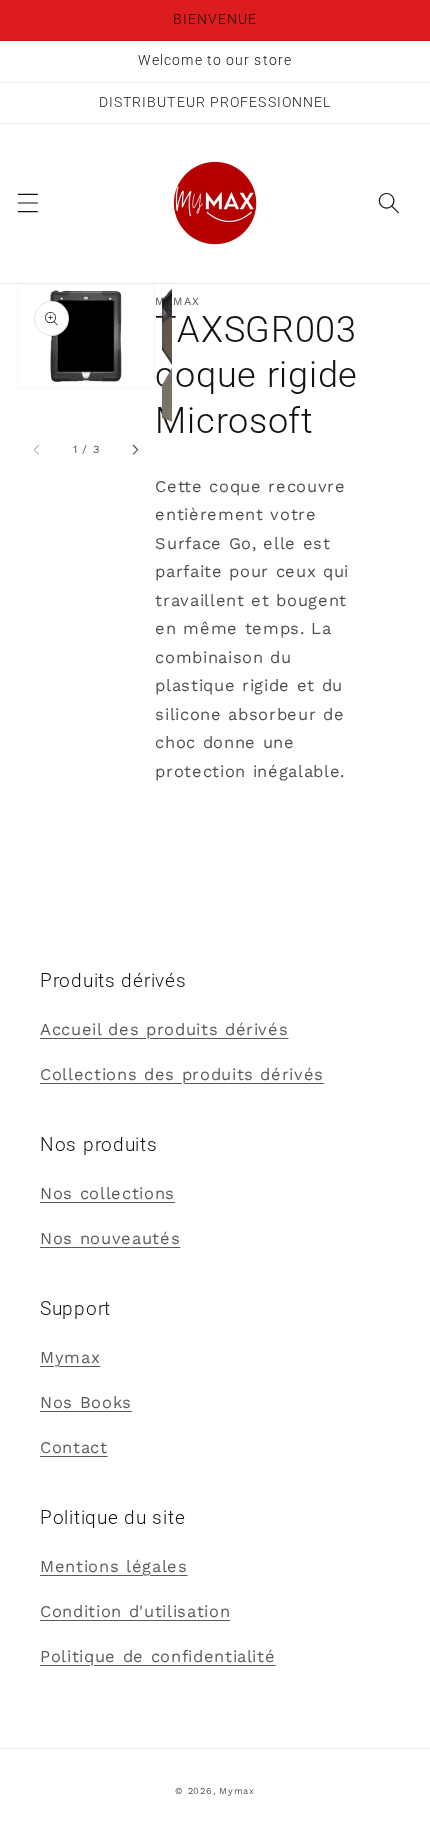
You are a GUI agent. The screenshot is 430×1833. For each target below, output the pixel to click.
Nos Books (86, 1402)
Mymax (70, 1357)
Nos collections (107, 1193)
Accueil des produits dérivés (164, 1029)
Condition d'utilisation (135, 1611)
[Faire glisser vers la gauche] (37, 450)
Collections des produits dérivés (182, 1074)
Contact (74, 1447)
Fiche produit (213, 816)
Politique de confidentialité (157, 1656)
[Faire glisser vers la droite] (135, 450)
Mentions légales (114, 1566)
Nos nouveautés (110, 1238)
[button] (27, 203)
